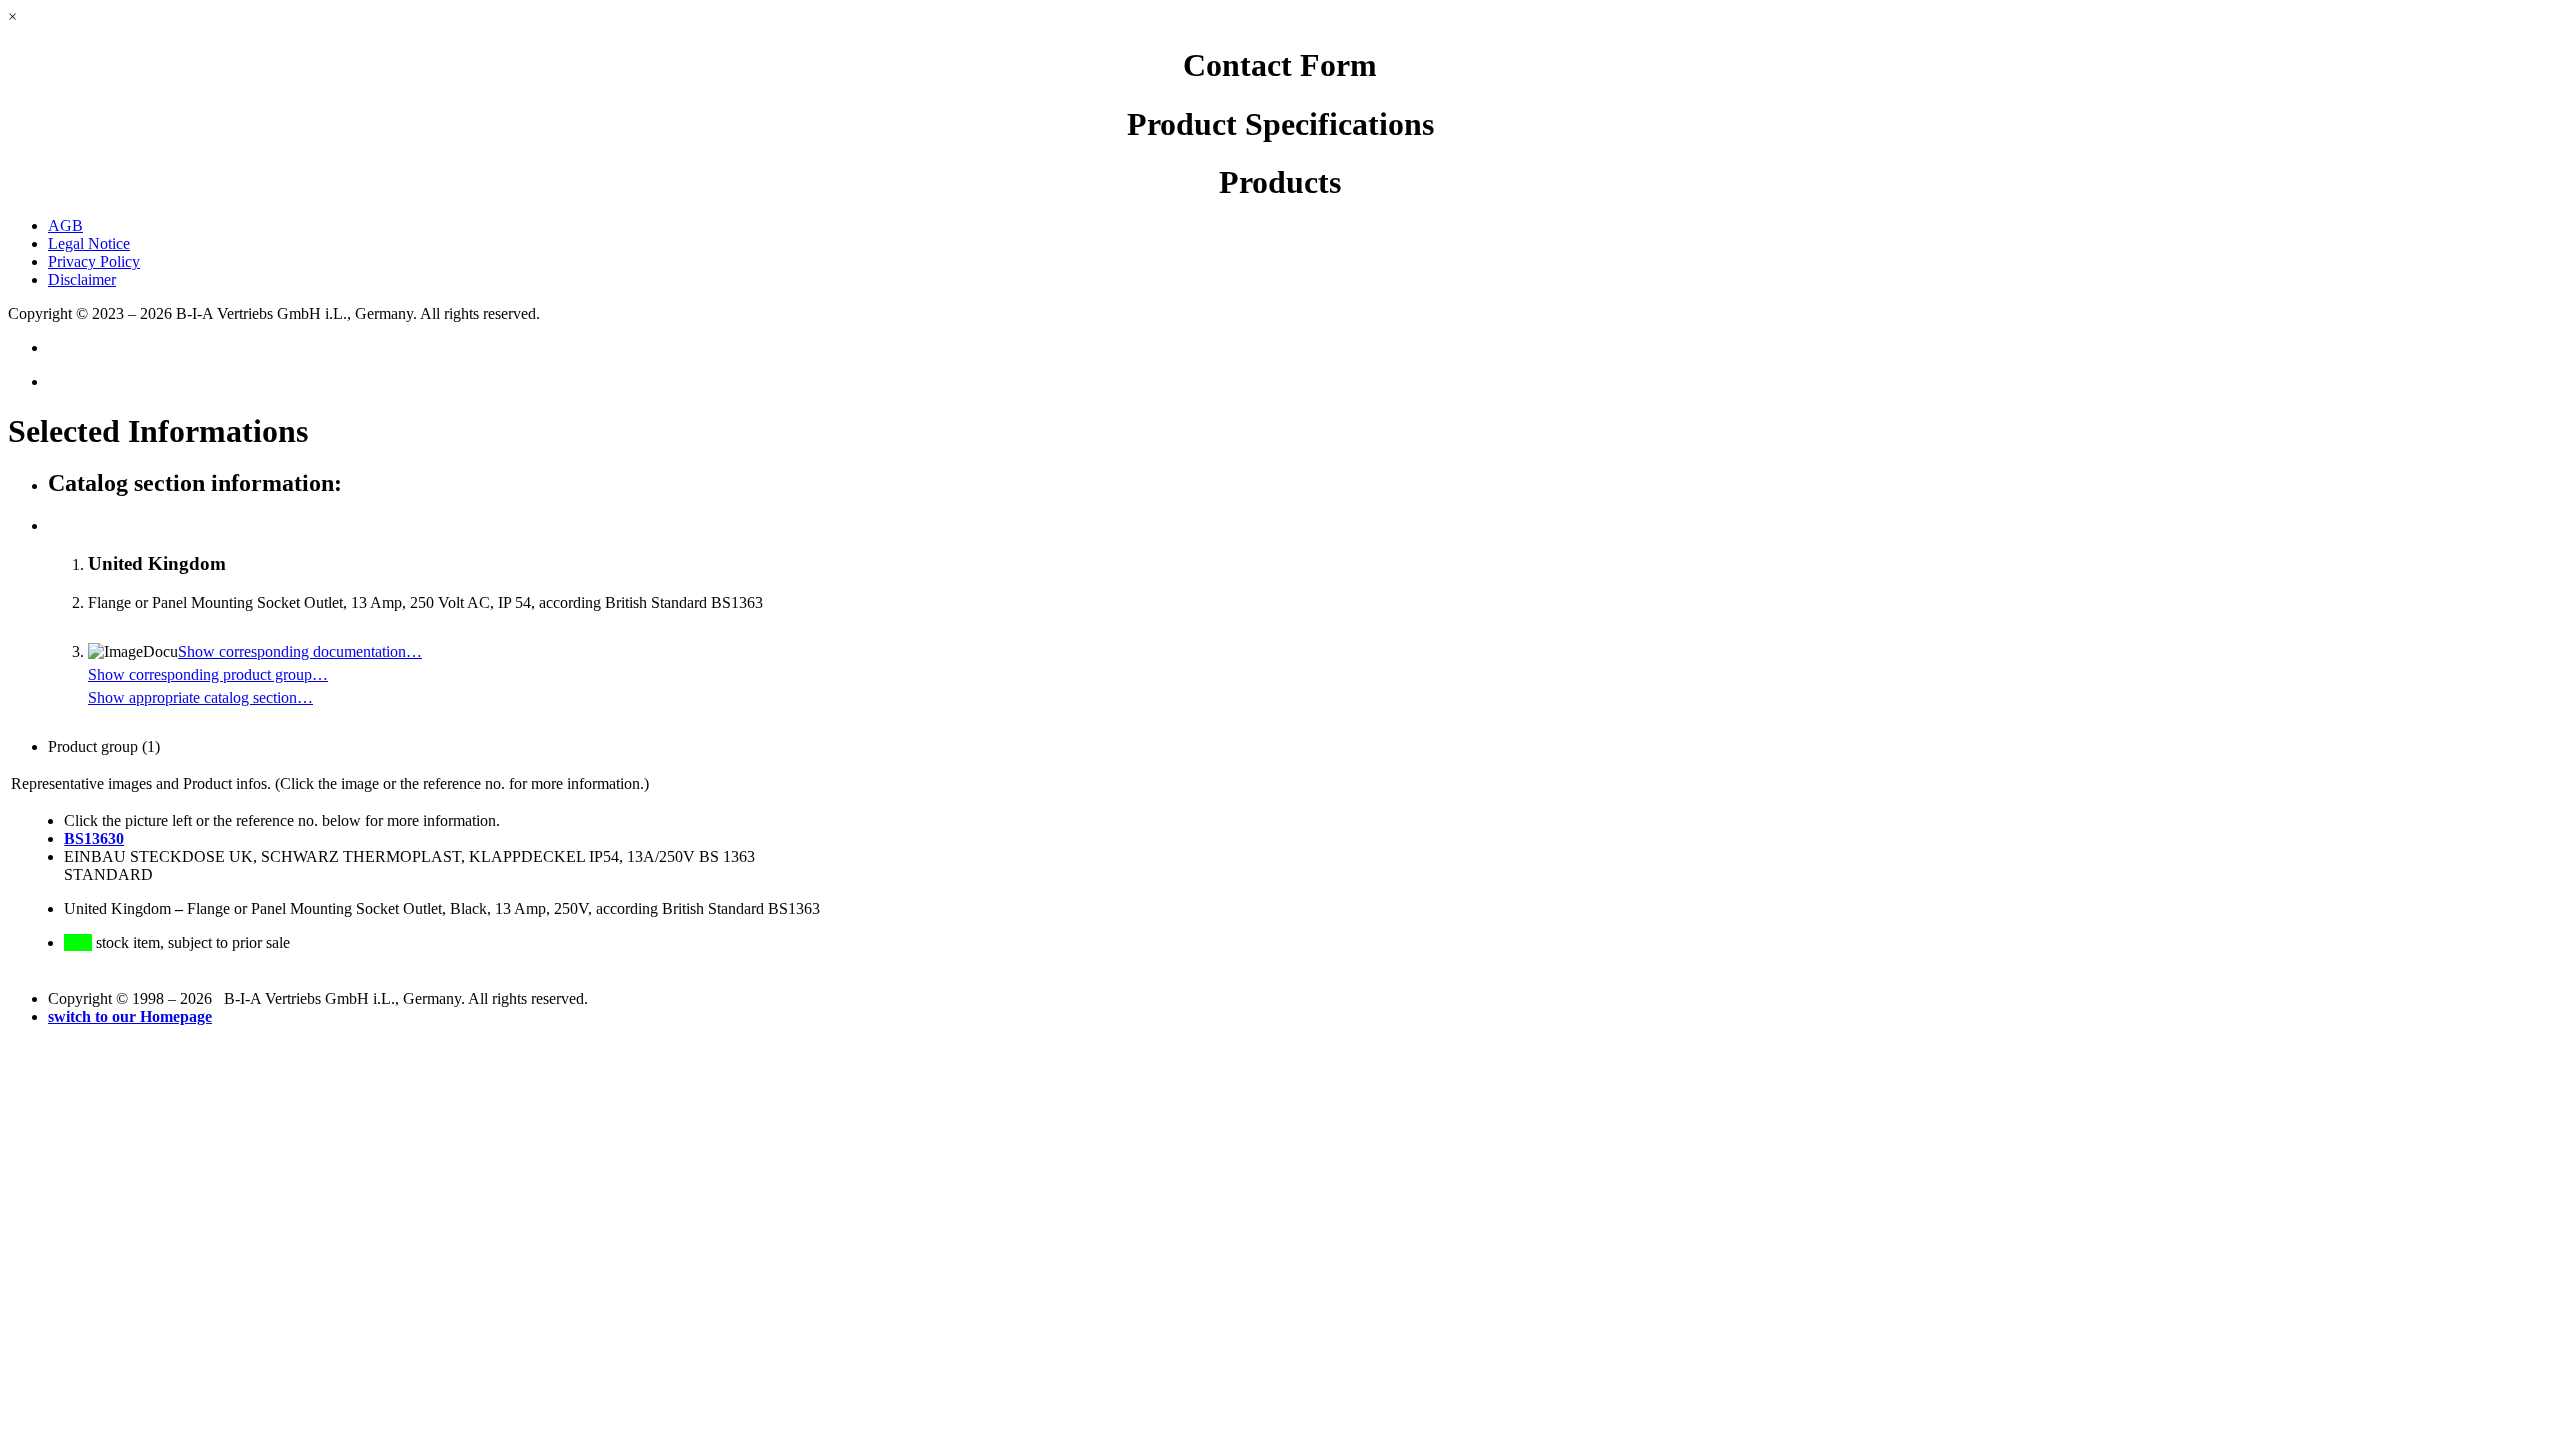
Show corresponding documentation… (300, 651)
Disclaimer (82, 279)
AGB (65, 225)
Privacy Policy (94, 261)
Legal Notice (89, 243)
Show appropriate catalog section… (200, 697)
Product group (104, 746)
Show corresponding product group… (208, 674)
